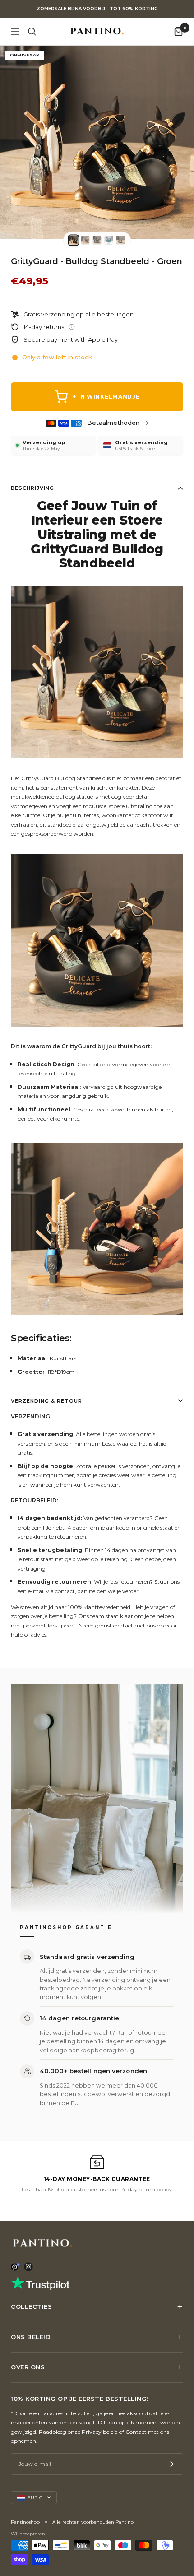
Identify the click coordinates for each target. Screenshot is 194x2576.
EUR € (35, 2498)
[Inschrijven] (170, 2464)
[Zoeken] (32, 32)
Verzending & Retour (46, 1401)
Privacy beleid (100, 2432)
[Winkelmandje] (178, 31)
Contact (136, 2432)
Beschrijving (32, 488)
